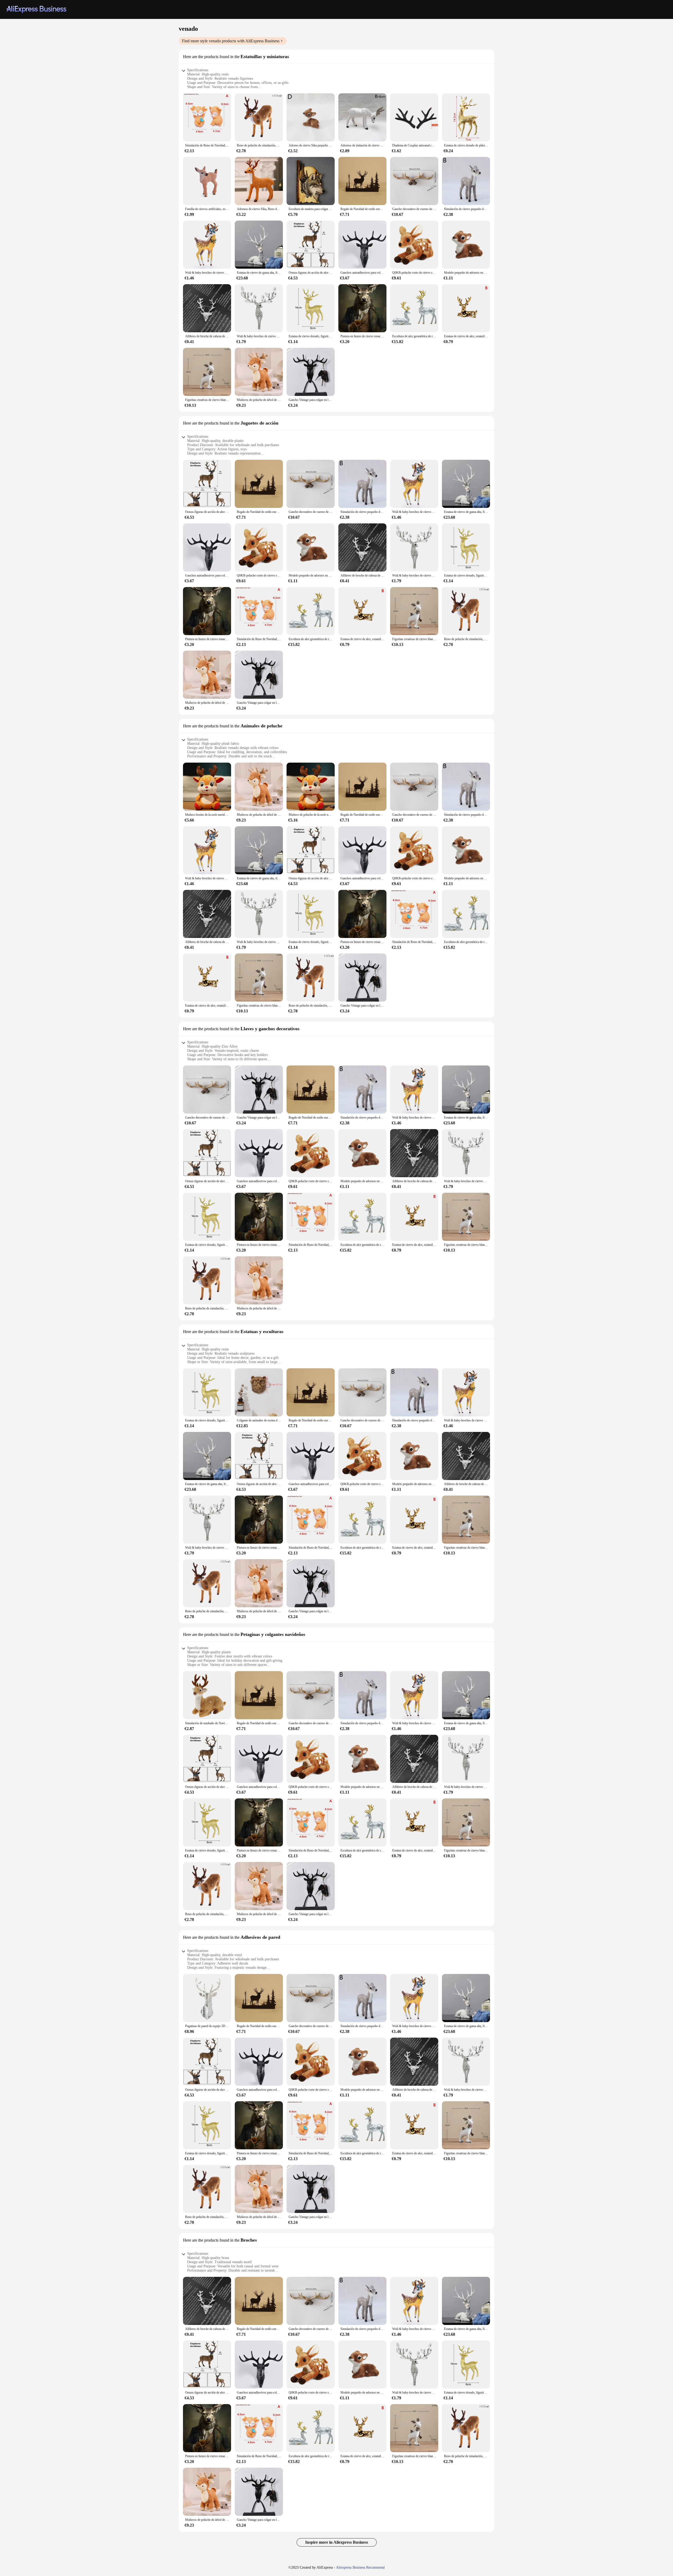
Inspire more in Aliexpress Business (337, 2542)
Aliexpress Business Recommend (360, 2567)
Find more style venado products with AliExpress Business (231, 41)
